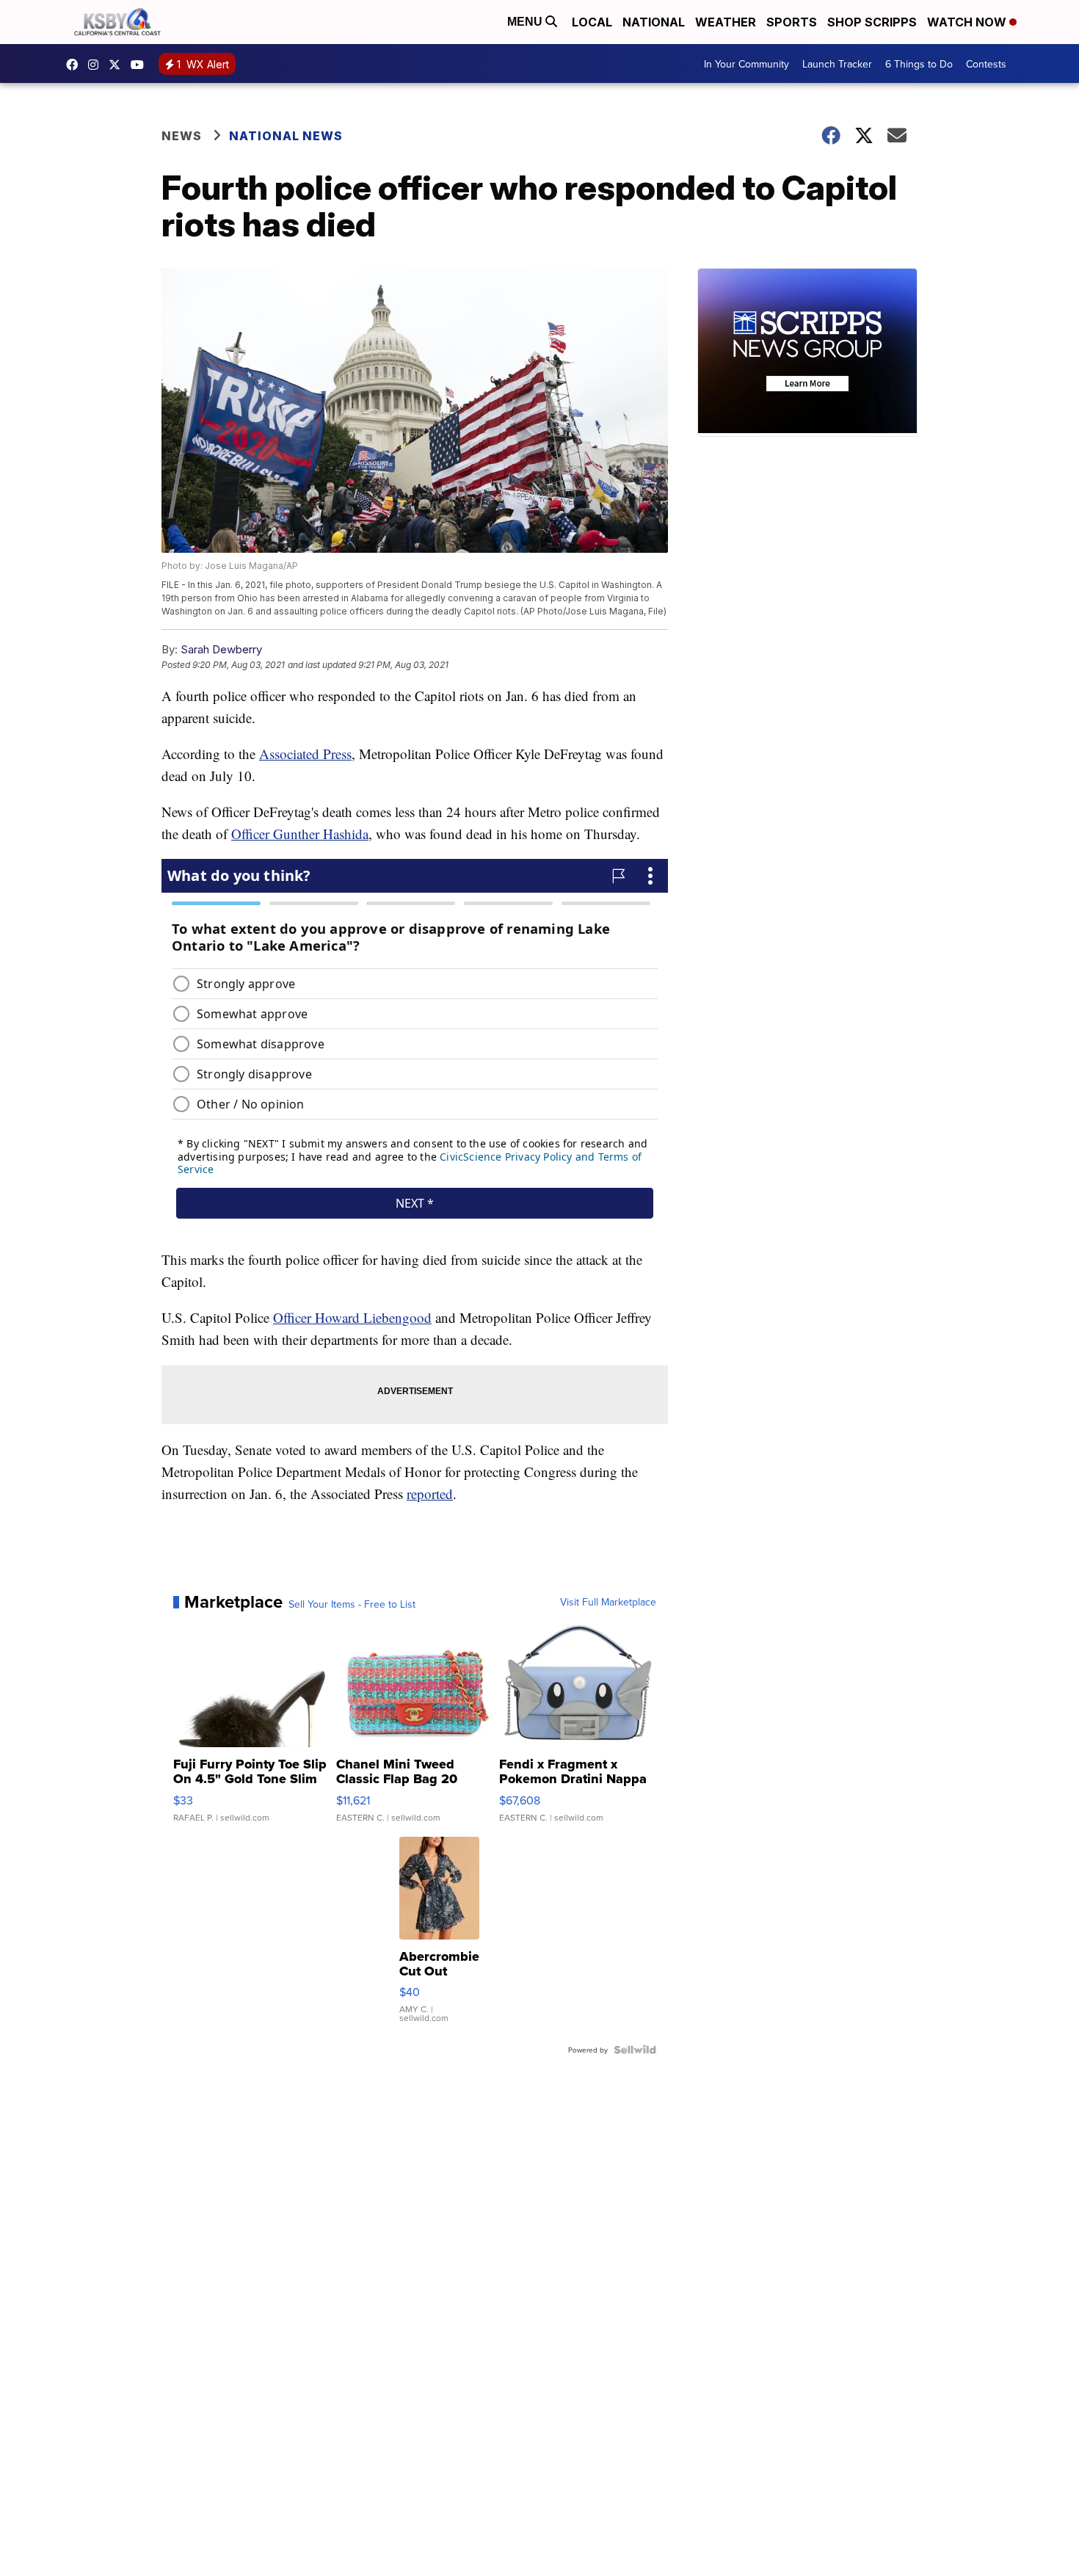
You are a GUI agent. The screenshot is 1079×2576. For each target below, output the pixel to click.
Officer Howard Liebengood (352, 1317)
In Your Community (746, 64)
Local (592, 22)
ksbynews (76, 65)
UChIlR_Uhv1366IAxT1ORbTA (141, 65)
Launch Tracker (837, 64)
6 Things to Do (919, 64)
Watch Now (968, 22)
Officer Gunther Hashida (300, 834)
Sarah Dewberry (221, 649)
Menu (526, 22)
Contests (986, 64)
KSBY (118, 65)
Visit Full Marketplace (608, 1602)
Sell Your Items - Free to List (352, 1604)
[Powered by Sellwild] (635, 2050)
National (654, 22)
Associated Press (305, 754)
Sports (792, 22)
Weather (726, 22)
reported (430, 1494)
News (182, 136)
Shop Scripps (872, 22)
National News (286, 136)
